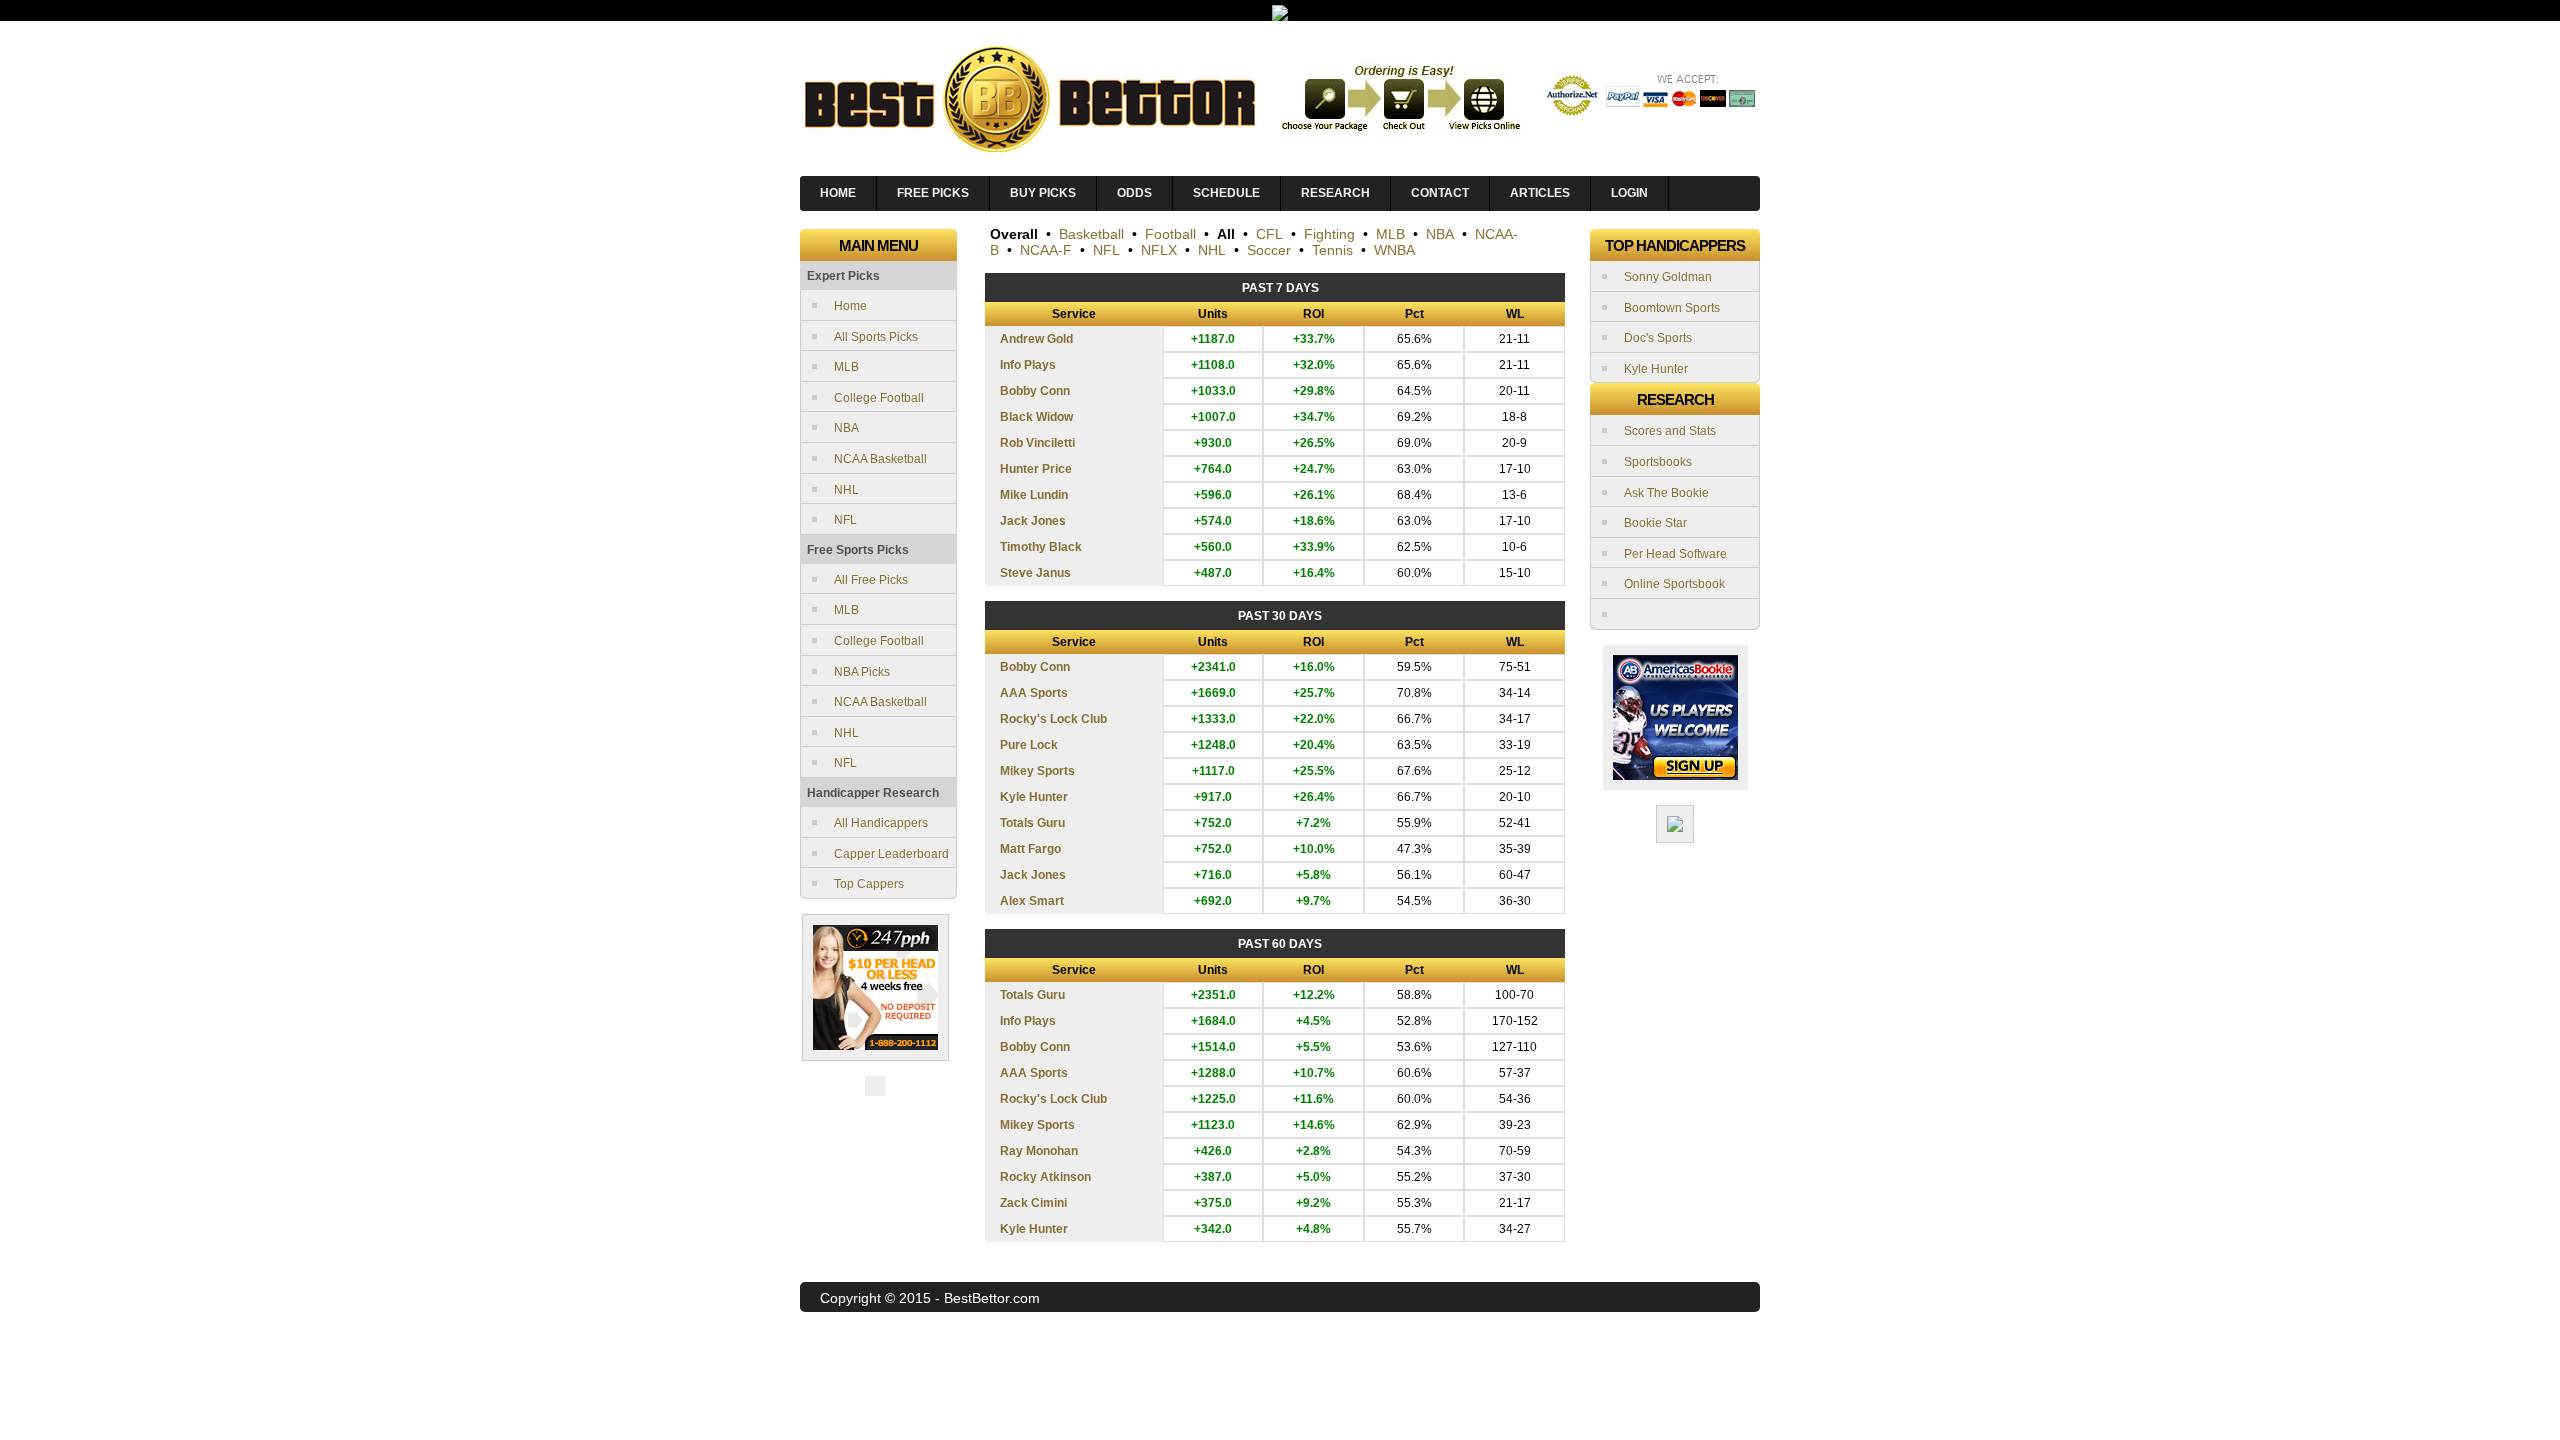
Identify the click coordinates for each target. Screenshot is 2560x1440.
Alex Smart (1032, 901)
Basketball (1091, 234)
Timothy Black (1041, 547)
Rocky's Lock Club (1053, 719)
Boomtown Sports (1672, 308)
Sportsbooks (1658, 462)
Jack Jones (1033, 521)
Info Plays (1028, 365)
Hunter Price (1036, 469)
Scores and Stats (1670, 431)
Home (850, 306)
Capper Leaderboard (891, 854)
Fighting (1329, 234)
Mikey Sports (1037, 771)
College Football (879, 398)
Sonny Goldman (1668, 277)
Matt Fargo (1030, 849)
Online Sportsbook (1674, 584)
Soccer (1269, 250)
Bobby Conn (1035, 391)
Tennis (1332, 250)
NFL (845, 520)
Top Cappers (869, 884)
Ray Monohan (1039, 1151)
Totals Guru (1032, 823)
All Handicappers (881, 823)
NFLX (1159, 250)
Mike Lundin (1034, 495)
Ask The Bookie (1666, 493)
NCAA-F (1046, 250)
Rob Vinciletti (1037, 443)
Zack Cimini (1033, 1203)
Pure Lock (1029, 745)
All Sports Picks (876, 337)
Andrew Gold (1036, 339)
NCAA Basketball (880, 459)
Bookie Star (1655, 523)
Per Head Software (1675, 554)
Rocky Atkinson (1045, 1177)
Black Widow (1036, 417)
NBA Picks (862, 672)
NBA (846, 428)
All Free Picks (871, 580)
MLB (846, 367)
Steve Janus (1035, 573)
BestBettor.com (992, 1298)
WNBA (1394, 250)
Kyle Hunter (1034, 797)
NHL (846, 490)
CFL (1269, 234)
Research (1335, 193)
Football (1170, 234)
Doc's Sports (1658, 338)
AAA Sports (1034, 693)
